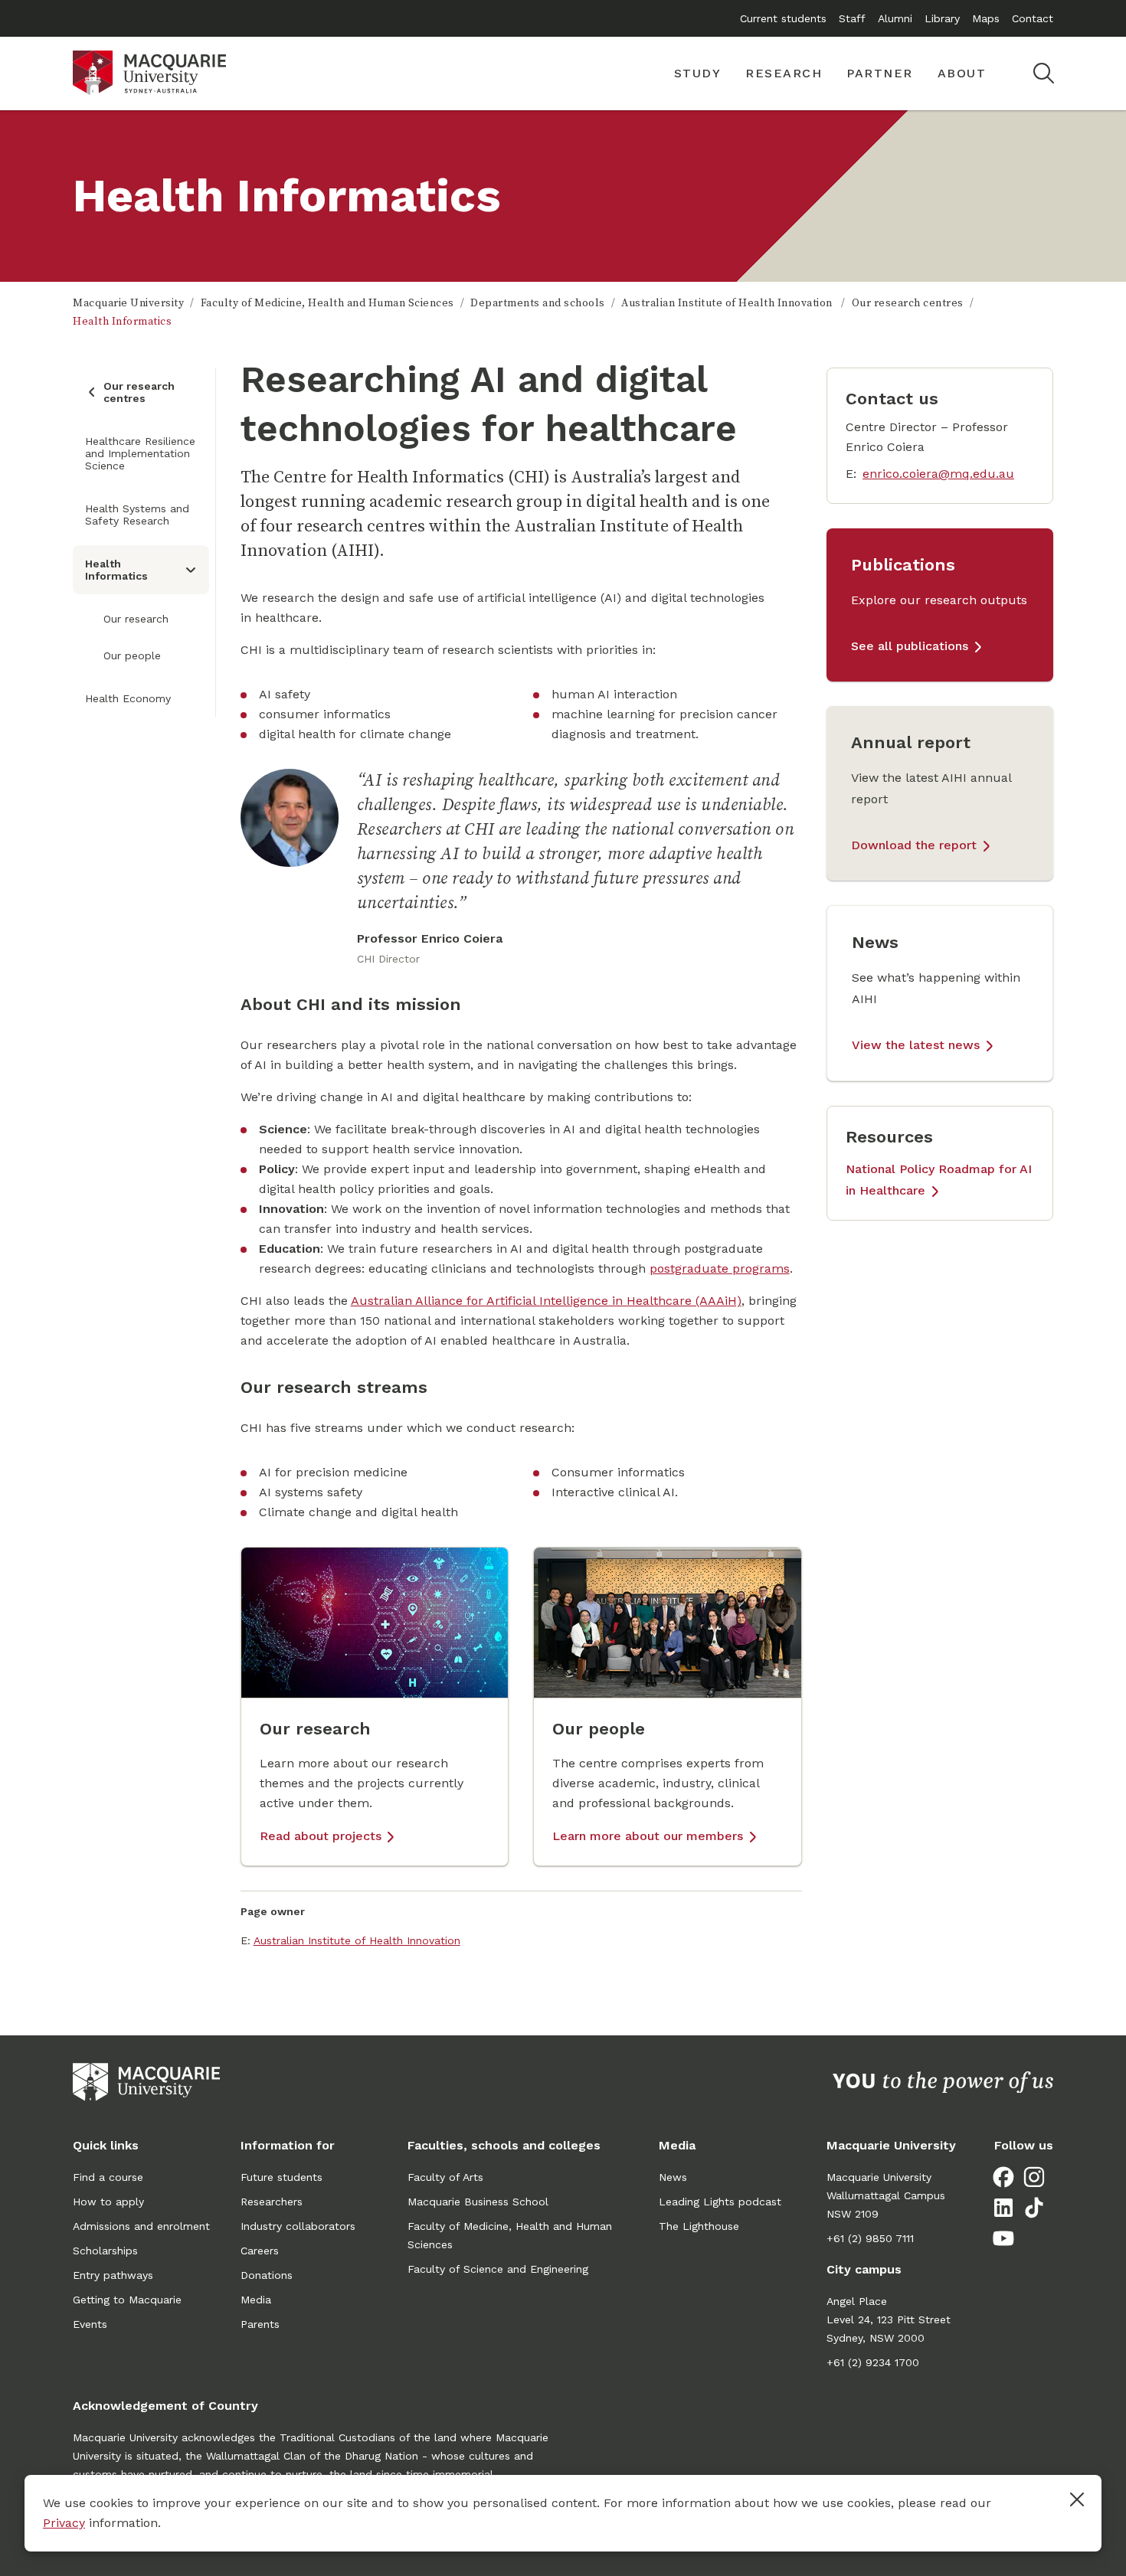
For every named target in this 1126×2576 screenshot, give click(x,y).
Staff (852, 18)
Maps (986, 18)
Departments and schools (538, 303)
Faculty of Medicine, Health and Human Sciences (327, 303)
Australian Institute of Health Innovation (728, 303)
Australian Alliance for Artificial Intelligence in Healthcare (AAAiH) (546, 1301)
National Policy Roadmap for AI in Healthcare (939, 1180)
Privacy (64, 2523)
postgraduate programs (720, 1268)
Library (942, 18)
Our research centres (908, 303)
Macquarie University (128, 303)
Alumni (895, 18)
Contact (1033, 18)
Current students (783, 18)
